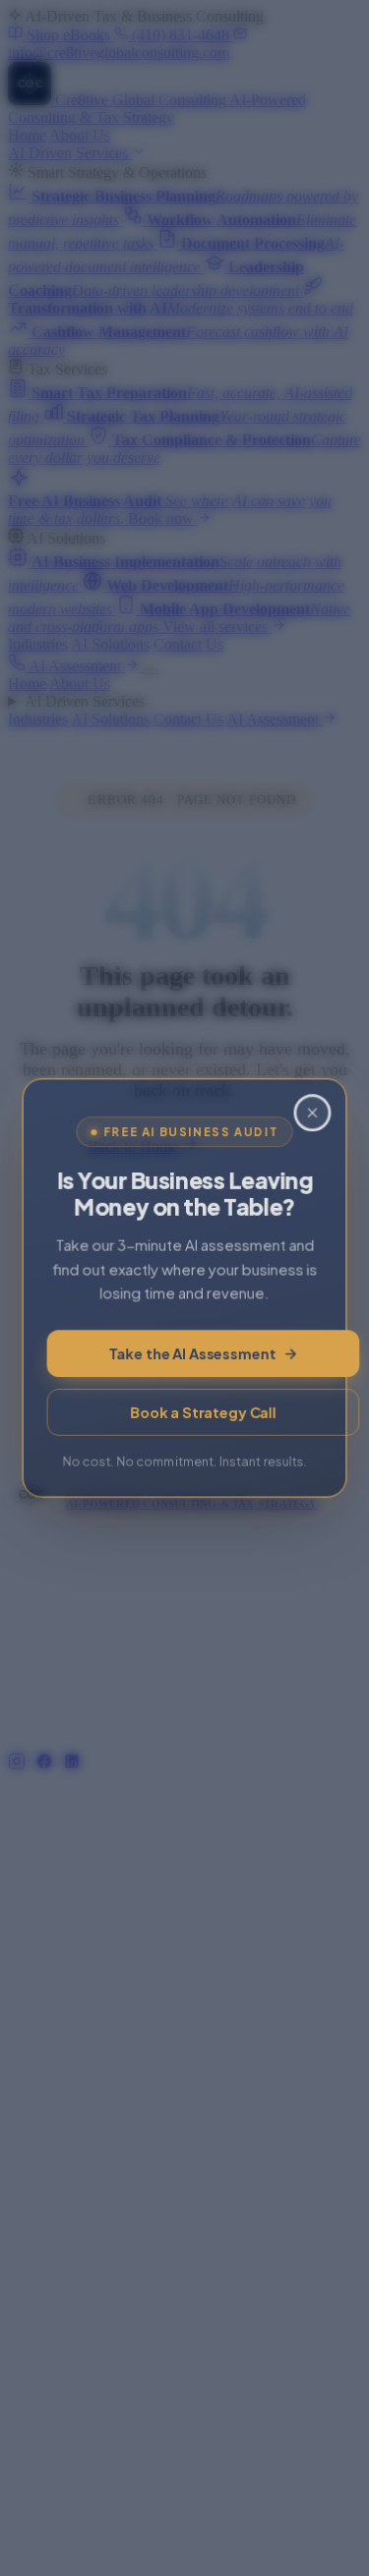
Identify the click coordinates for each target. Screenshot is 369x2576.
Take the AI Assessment (192, 1354)
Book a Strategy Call (203, 1413)
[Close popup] (313, 1112)
